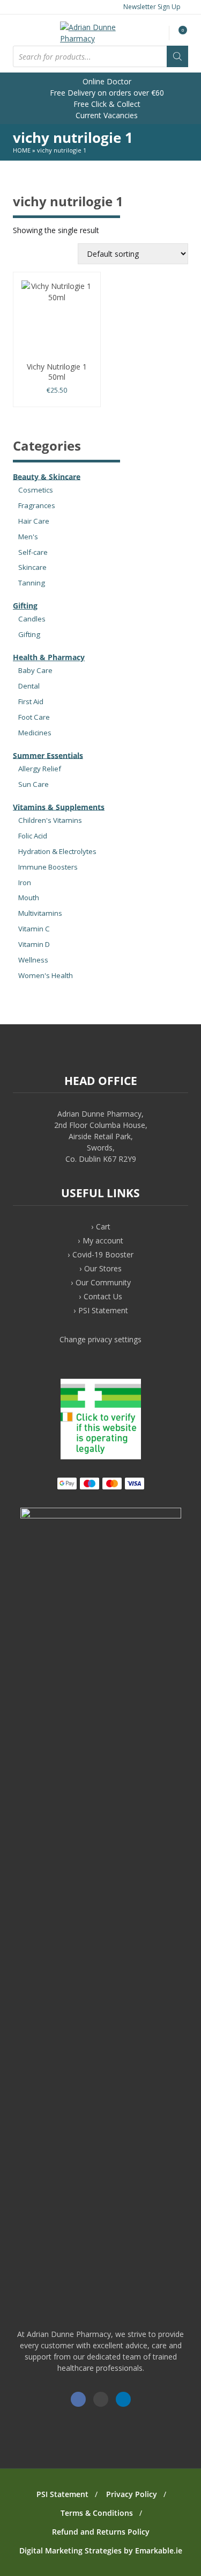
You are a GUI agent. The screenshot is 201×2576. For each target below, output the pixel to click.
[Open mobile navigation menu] (23, 30)
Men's (28, 537)
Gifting (25, 606)
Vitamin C (34, 929)
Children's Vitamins (50, 820)
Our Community (103, 1282)
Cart (103, 1227)
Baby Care (35, 670)
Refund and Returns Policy (101, 2532)
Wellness (33, 960)
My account (103, 1240)
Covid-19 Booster (103, 1254)
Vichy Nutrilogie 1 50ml (57, 371)
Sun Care (33, 784)
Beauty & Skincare (47, 476)
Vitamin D (34, 944)
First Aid (31, 701)
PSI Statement (103, 1310)
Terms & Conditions (97, 2513)
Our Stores (103, 1268)
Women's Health (46, 975)
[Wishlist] (159, 34)
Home (22, 150)
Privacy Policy (132, 2494)
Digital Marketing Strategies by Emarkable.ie (101, 2550)
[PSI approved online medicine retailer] (101, 1456)
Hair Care (34, 521)
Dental (29, 686)
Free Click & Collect (106, 104)
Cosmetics (36, 490)
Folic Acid (33, 836)
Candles (32, 619)
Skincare (32, 567)
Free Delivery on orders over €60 (106, 93)
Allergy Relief (40, 769)
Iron (25, 882)
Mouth (29, 898)
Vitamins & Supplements (59, 806)
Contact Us (103, 1296)
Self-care (33, 552)
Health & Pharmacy (49, 657)
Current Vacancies (106, 115)
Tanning (32, 583)
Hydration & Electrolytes (57, 851)
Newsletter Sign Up (151, 7)
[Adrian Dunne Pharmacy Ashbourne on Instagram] (101, 2399)
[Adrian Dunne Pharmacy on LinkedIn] (123, 2399)
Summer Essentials (48, 755)
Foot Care (34, 717)
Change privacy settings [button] (100, 1339)
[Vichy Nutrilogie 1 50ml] (57, 320)
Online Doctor (106, 81)
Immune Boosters (48, 867)
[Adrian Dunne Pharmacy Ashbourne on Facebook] (78, 2399)
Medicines (35, 733)
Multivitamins (40, 913)
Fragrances (37, 505)
